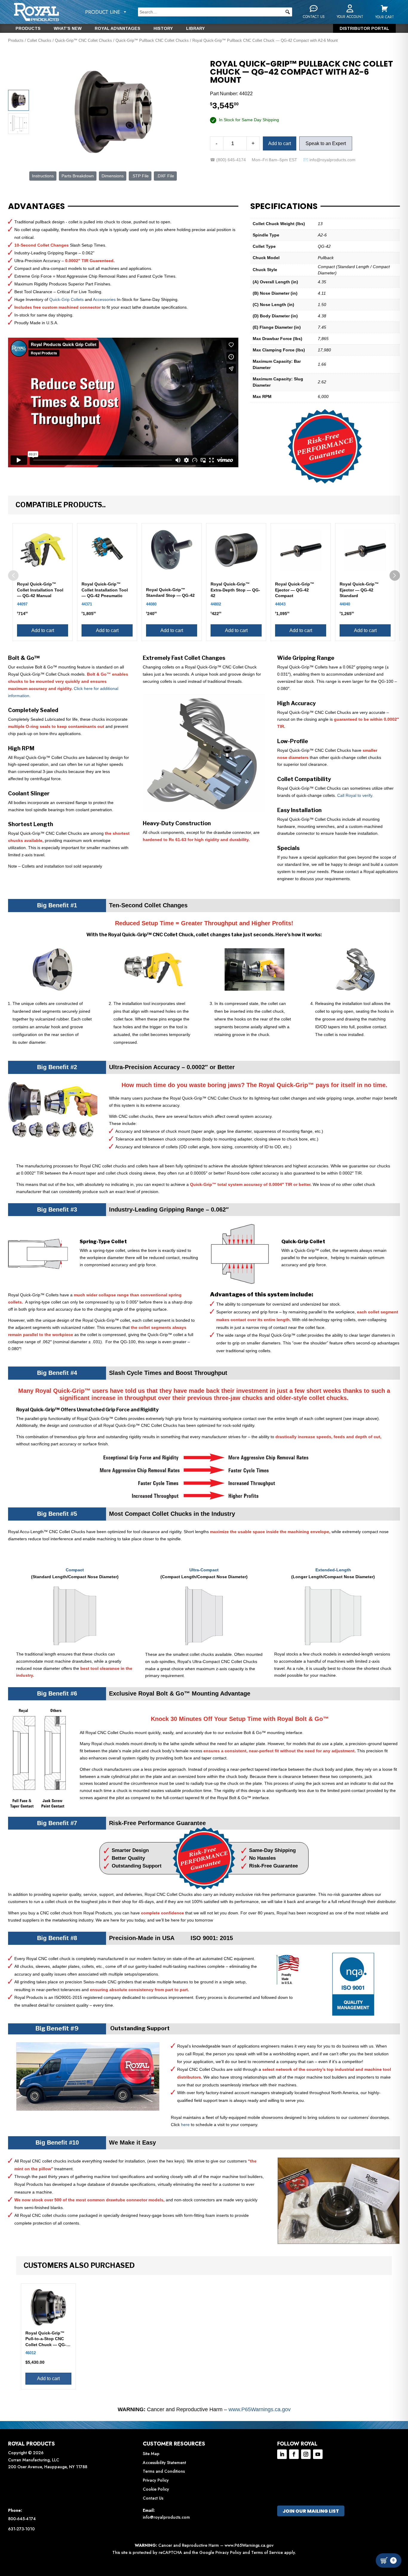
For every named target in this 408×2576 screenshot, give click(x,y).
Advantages (36, 206)
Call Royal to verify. (355, 795)
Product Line (103, 12)
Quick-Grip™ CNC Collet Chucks (83, 40)
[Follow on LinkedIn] (282, 2454)
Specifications (284, 206)
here (185, 2125)
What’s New (68, 29)
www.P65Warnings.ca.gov (260, 2409)
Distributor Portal (364, 29)
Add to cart (280, 143)
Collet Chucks (39, 40)
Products (28, 29)
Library (195, 29)
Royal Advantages (118, 29)
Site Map (151, 2454)
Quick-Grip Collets (66, 299)
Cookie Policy (156, 2489)
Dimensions (113, 176)
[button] (288, 12)
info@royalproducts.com (166, 2517)
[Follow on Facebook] (294, 2454)
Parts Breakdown (78, 176)
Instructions (43, 176)
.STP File (140, 176)
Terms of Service (267, 2552)
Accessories (104, 299)
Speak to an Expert (326, 143)
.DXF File (165, 176)
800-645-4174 (22, 2519)
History (163, 29)
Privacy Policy (156, 2480)
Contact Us (153, 2498)
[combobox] (215, 12)
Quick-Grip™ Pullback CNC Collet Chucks (152, 40)
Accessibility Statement (164, 2463)
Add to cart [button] (43, 630)
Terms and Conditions (164, 2471)
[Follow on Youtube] (318, 2454)
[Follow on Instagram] (306, 2454)
